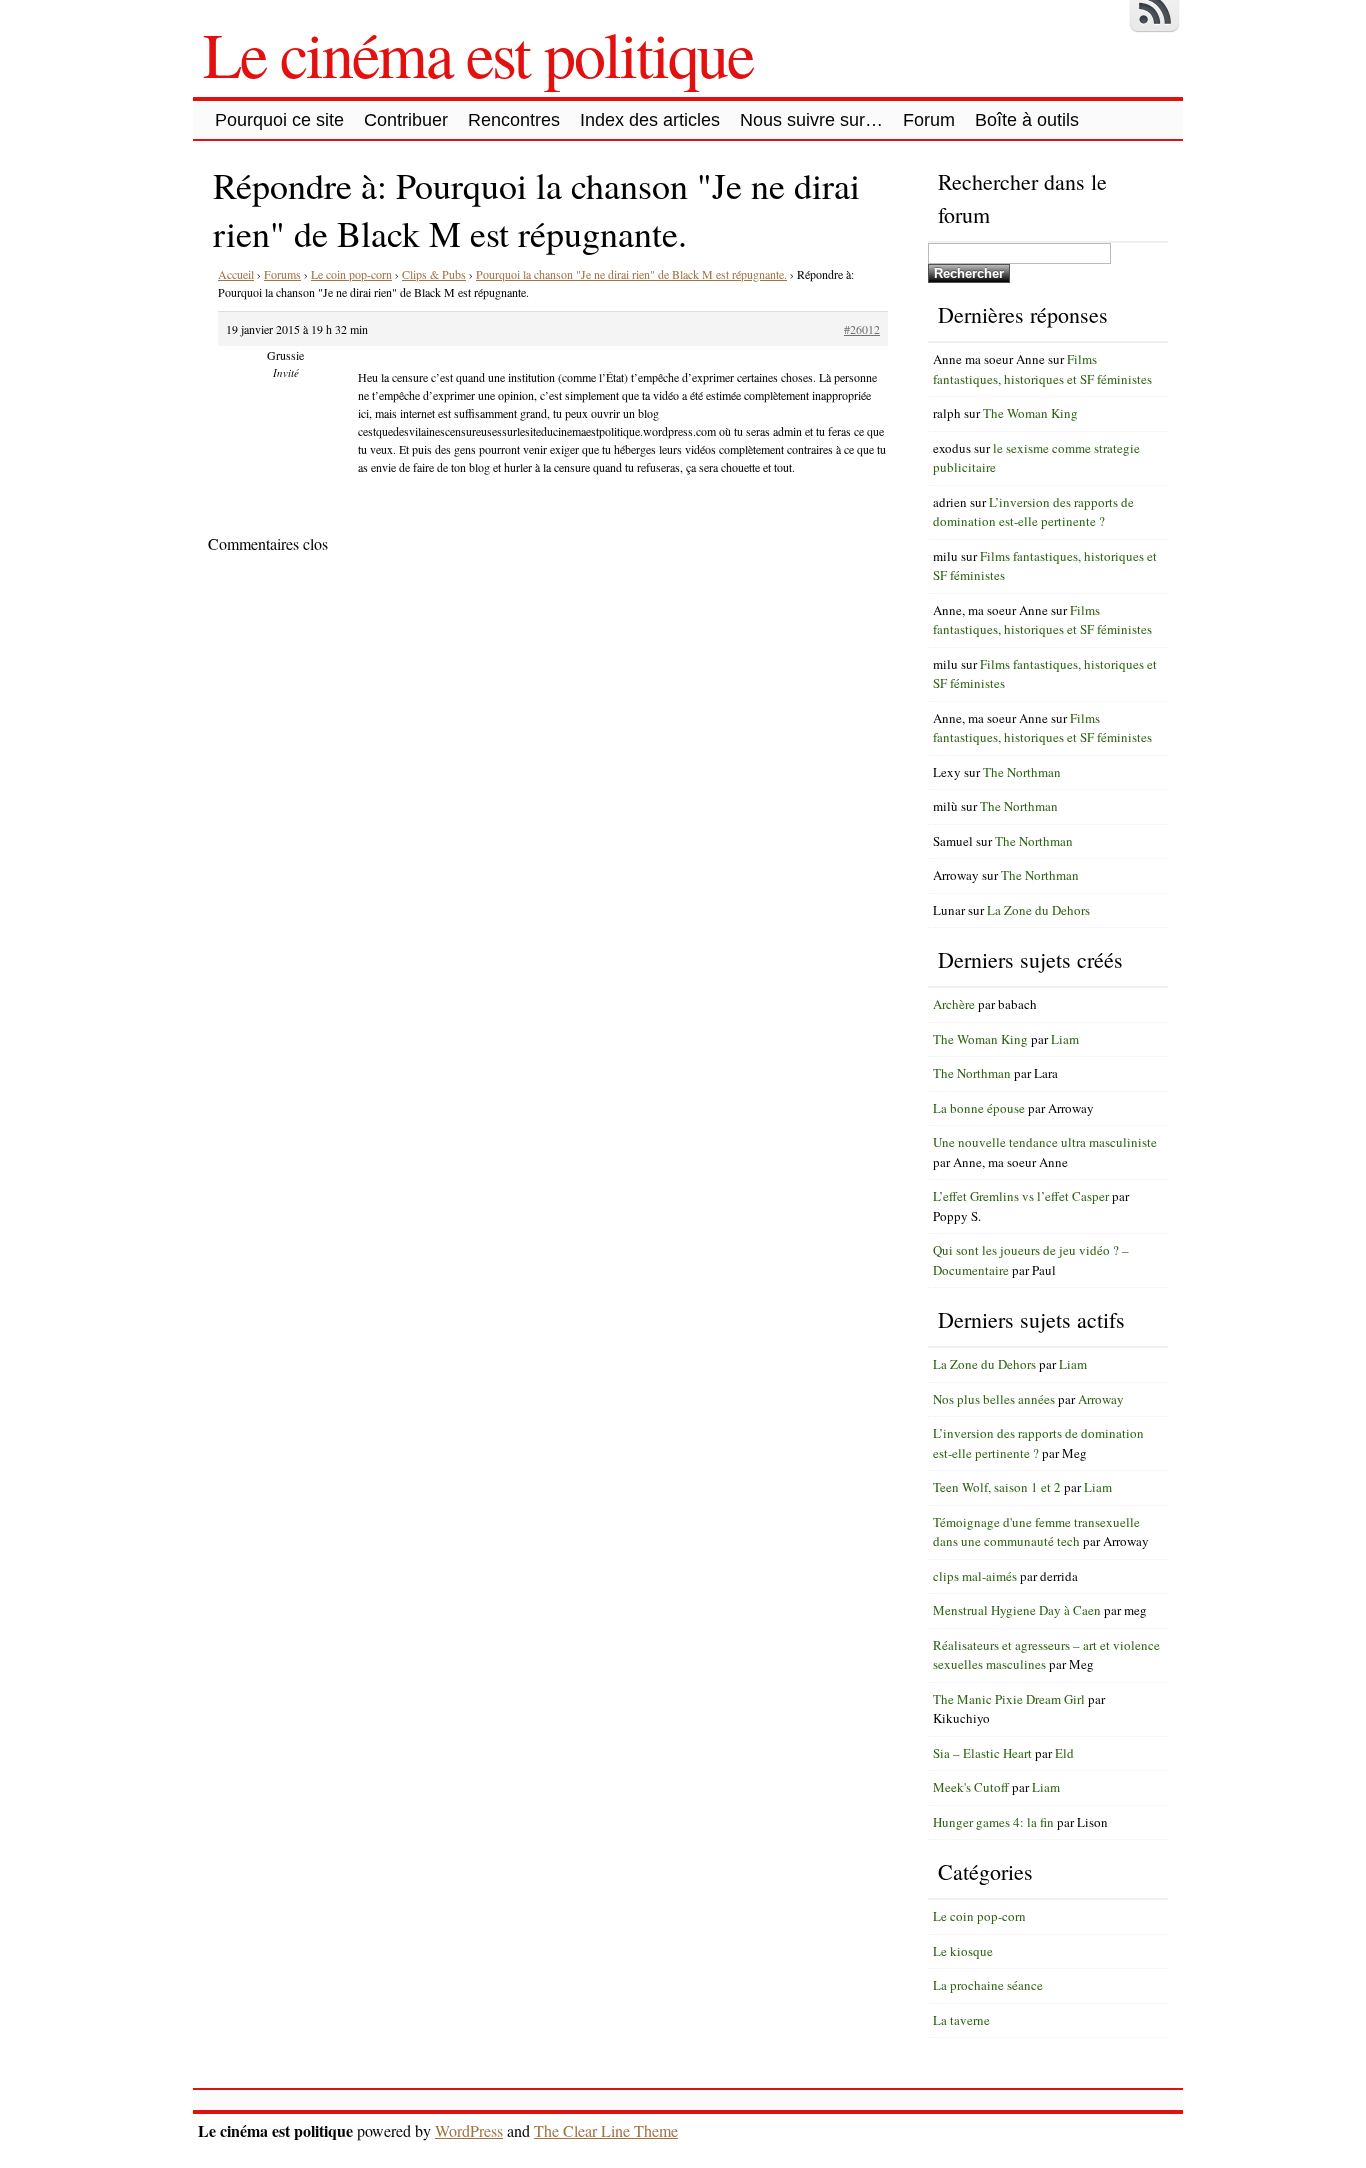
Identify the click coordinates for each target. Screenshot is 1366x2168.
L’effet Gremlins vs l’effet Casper (1021, 1196)
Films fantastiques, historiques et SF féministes (1042, 369)
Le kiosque (963, 1951)
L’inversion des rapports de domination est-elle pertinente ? (1033, 512)
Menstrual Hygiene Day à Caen (1017, 1610)
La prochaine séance (988, 1985)
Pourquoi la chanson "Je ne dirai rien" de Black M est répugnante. (631, 274)
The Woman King (1030, 413)
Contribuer (406, 120)
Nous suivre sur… (811, 120)
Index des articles (650, 120)
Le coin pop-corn (351, 274)
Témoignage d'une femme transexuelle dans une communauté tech (1036, 1532)
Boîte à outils (1027, 120)
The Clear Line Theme (606, 2130)
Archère (954, 1004)
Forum (929, 120)
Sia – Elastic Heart (982, 1753)
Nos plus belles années (994, 1399)
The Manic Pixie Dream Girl (1009, 1699)
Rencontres (514, 120)
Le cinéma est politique (478, 53)
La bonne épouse (979, 1108)
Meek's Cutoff (971, 1787)
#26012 (862, 329)
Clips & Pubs (434, 274)
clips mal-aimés (975, 1576)
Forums (282, 274)
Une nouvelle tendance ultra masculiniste (1045, 1142)
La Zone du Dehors (1038, 910)
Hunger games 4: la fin (993, 1822)
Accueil (236, 274)
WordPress (469, 2130)
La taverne (961, 2020)
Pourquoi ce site (279, 120)
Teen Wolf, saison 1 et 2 (997, 1487)
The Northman (1022, 772)
